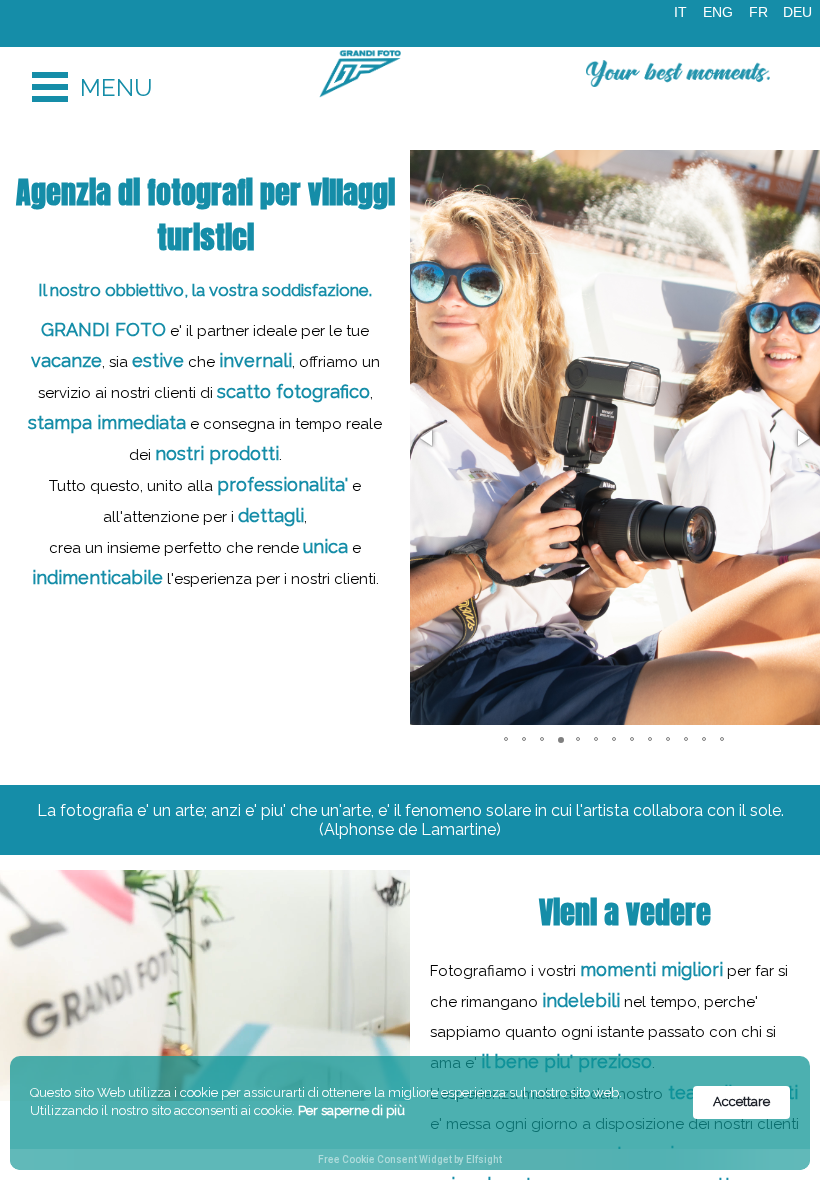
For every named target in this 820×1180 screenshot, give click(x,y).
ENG (718, 12)
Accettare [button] (741, 1101)
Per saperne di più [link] (351, 1110)
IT (680, 12)
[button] (428, 438)
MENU (50, 87)
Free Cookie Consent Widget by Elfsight (410, 1159)
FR (758, 12)
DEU (797, 12)
